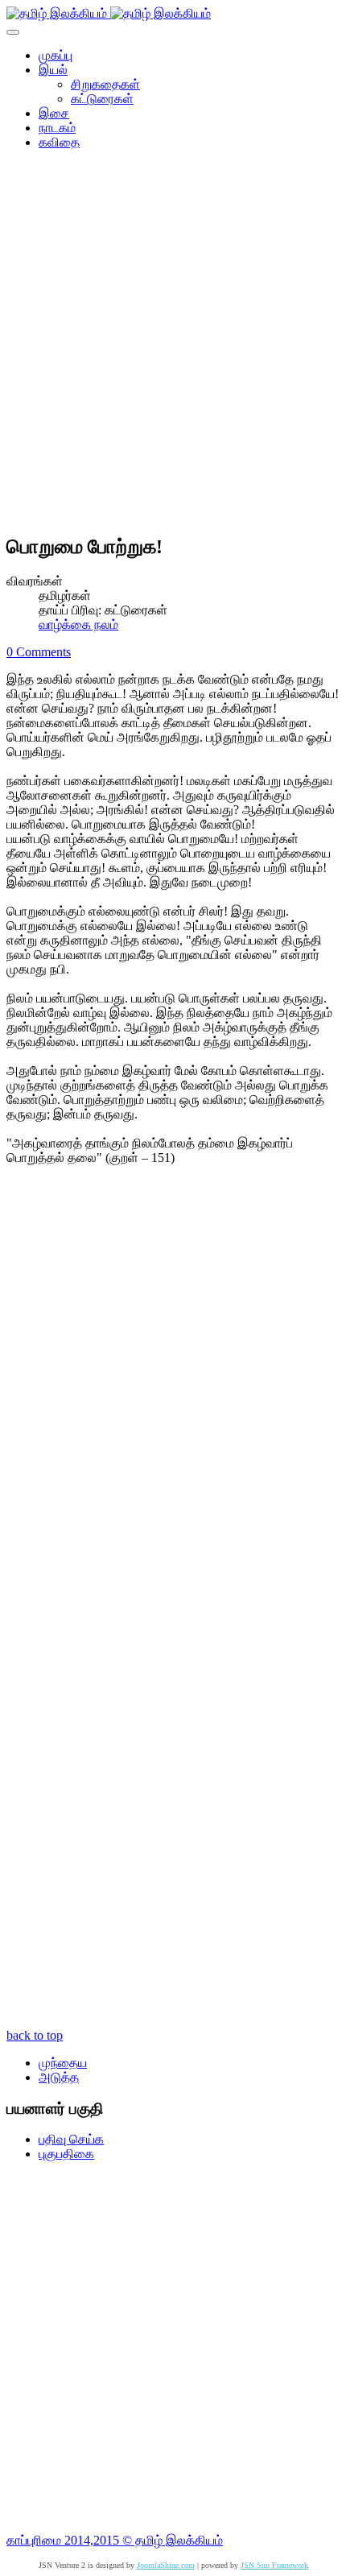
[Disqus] (173, 1394)
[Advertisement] (173, 347)
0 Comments (39, 652)
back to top (35, 2035)
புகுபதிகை (66, 2154)
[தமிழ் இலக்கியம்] (109, 13)
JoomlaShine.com (166, 2565)
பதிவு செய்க (71, 2139)
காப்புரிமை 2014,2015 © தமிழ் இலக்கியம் (115, 2540)
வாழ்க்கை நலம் (78, 624)
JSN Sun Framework (274, 2565)
